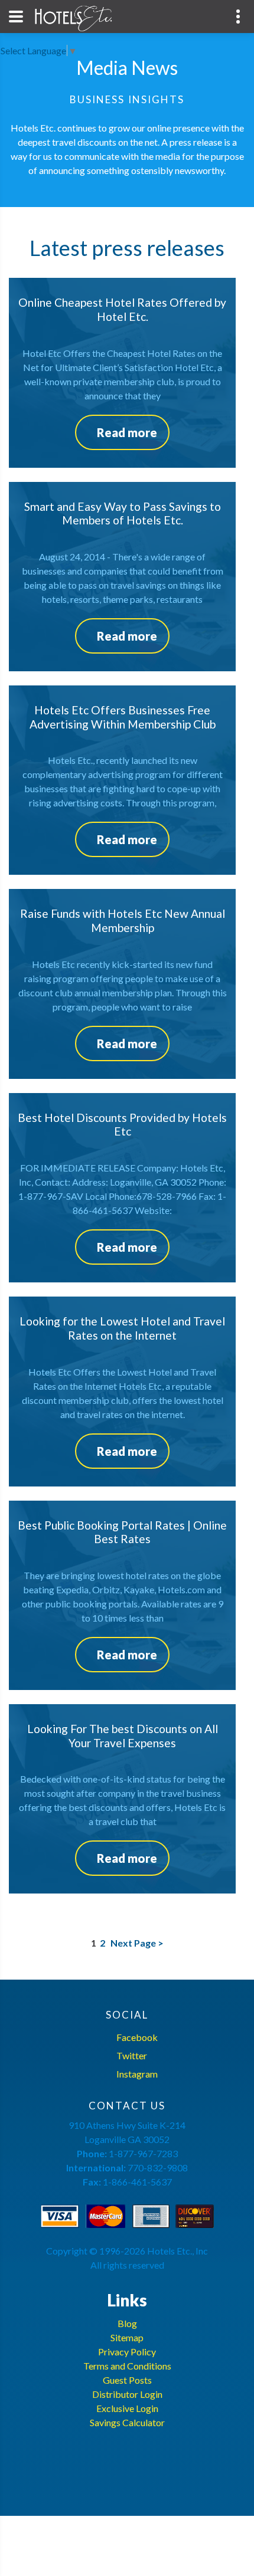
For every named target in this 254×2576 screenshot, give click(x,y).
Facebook (137, 2037)
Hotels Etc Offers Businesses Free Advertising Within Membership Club (123, 717)
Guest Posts (127, 2380)
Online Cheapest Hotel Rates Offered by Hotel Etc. (122, 309)
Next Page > (136, 1943)
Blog (127, 2323)
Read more (127, 432)
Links (127, 2300)
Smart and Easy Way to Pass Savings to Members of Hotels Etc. (123, 513)
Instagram (137, 2074)
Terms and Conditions (127, 2366)
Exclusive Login (127, 2408)
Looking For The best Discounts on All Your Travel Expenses (123, 1736)
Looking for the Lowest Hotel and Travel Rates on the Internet (122, 1328)
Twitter (132, 2055)
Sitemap (127, 2337)
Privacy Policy (127, 2352)
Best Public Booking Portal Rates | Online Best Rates (122, 1532)
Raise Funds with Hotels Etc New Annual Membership (123, 921)
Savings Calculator (127, 2422)
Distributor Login (127, 2394)
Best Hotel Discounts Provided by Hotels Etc (122, 1125)
